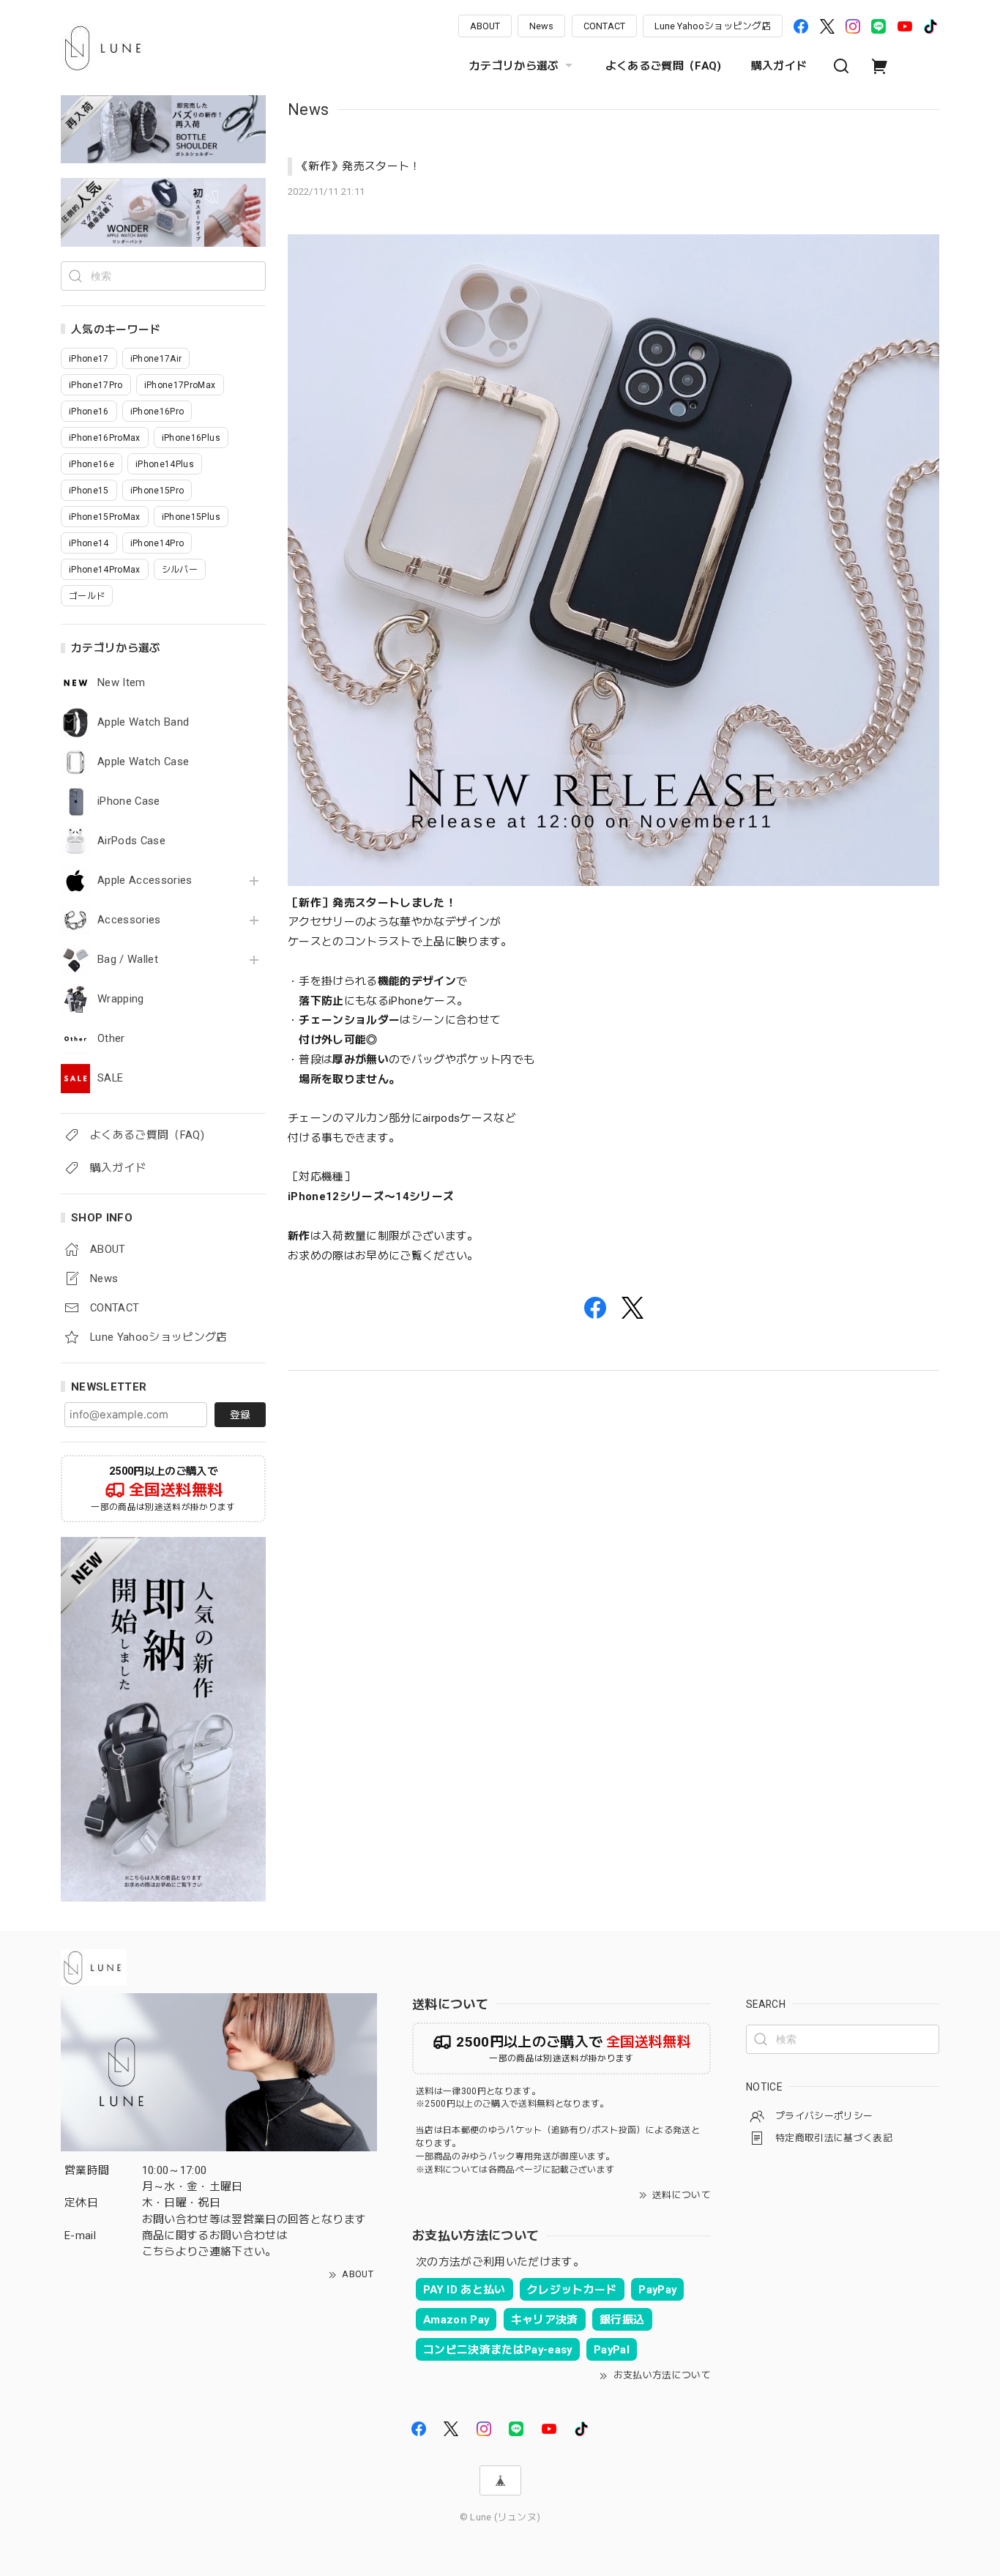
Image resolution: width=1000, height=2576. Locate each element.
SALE (110, 1078)
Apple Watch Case (143, 762)
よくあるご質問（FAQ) (664, 66)
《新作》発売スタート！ (359, 166)
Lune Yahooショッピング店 (713, 26)
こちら (159, 2252)
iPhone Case (129, 801)
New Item (122, 683)
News (541, 26)
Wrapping (121, 999)
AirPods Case (131, 841)
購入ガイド (779, 66)
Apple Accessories (145, 881)
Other (111, 1039)
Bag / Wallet (128, 960)
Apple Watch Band (143, 722)
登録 (240, 1415)
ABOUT (485, 26)
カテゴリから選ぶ (514, 66)
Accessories (129, 920)
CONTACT (604, 26)
